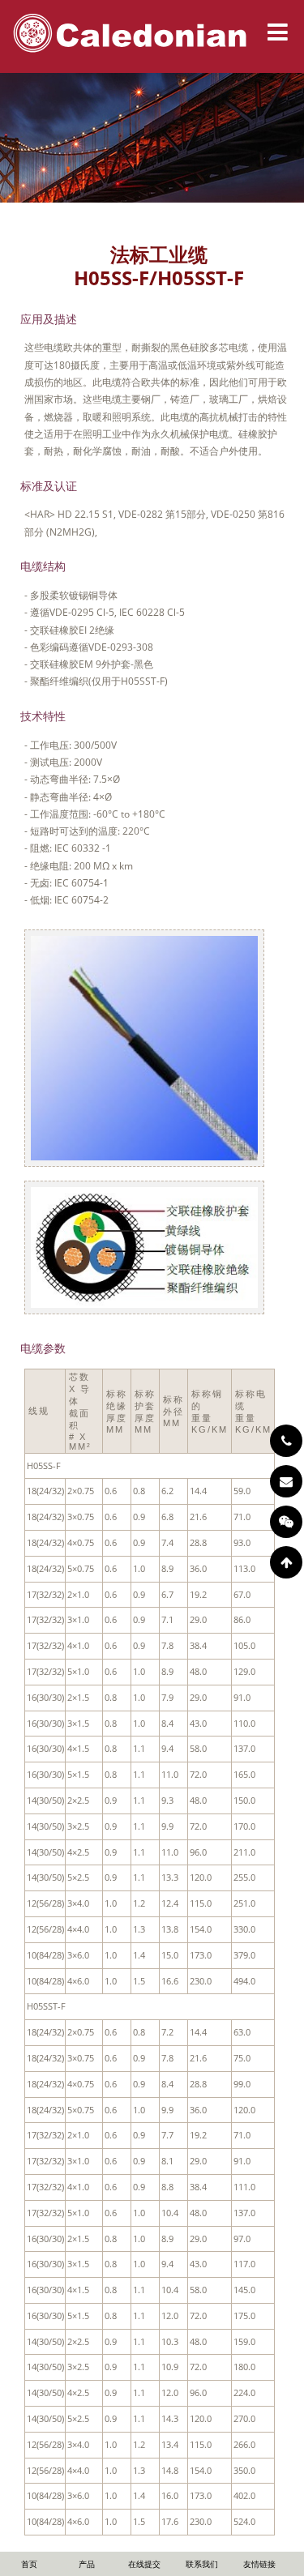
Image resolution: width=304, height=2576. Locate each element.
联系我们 (202, 2564)
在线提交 (144, 2564)
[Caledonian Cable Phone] (286, 1441)
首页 (29, 2564)
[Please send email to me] (286, 1481)
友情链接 (259, 2564)
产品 (87, 2564)
